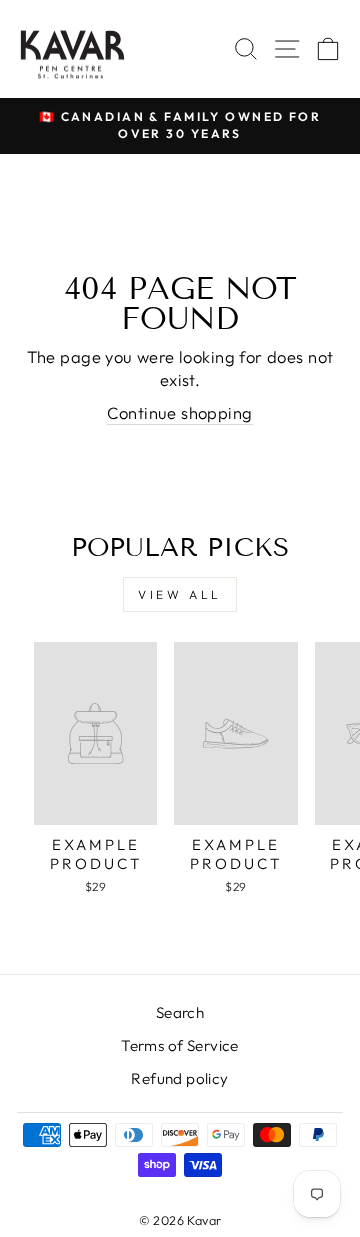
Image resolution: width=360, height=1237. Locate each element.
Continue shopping (179, 412)
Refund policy (179, 1078)
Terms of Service (180, 1045)
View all (180, 594)
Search (180, 1012)
